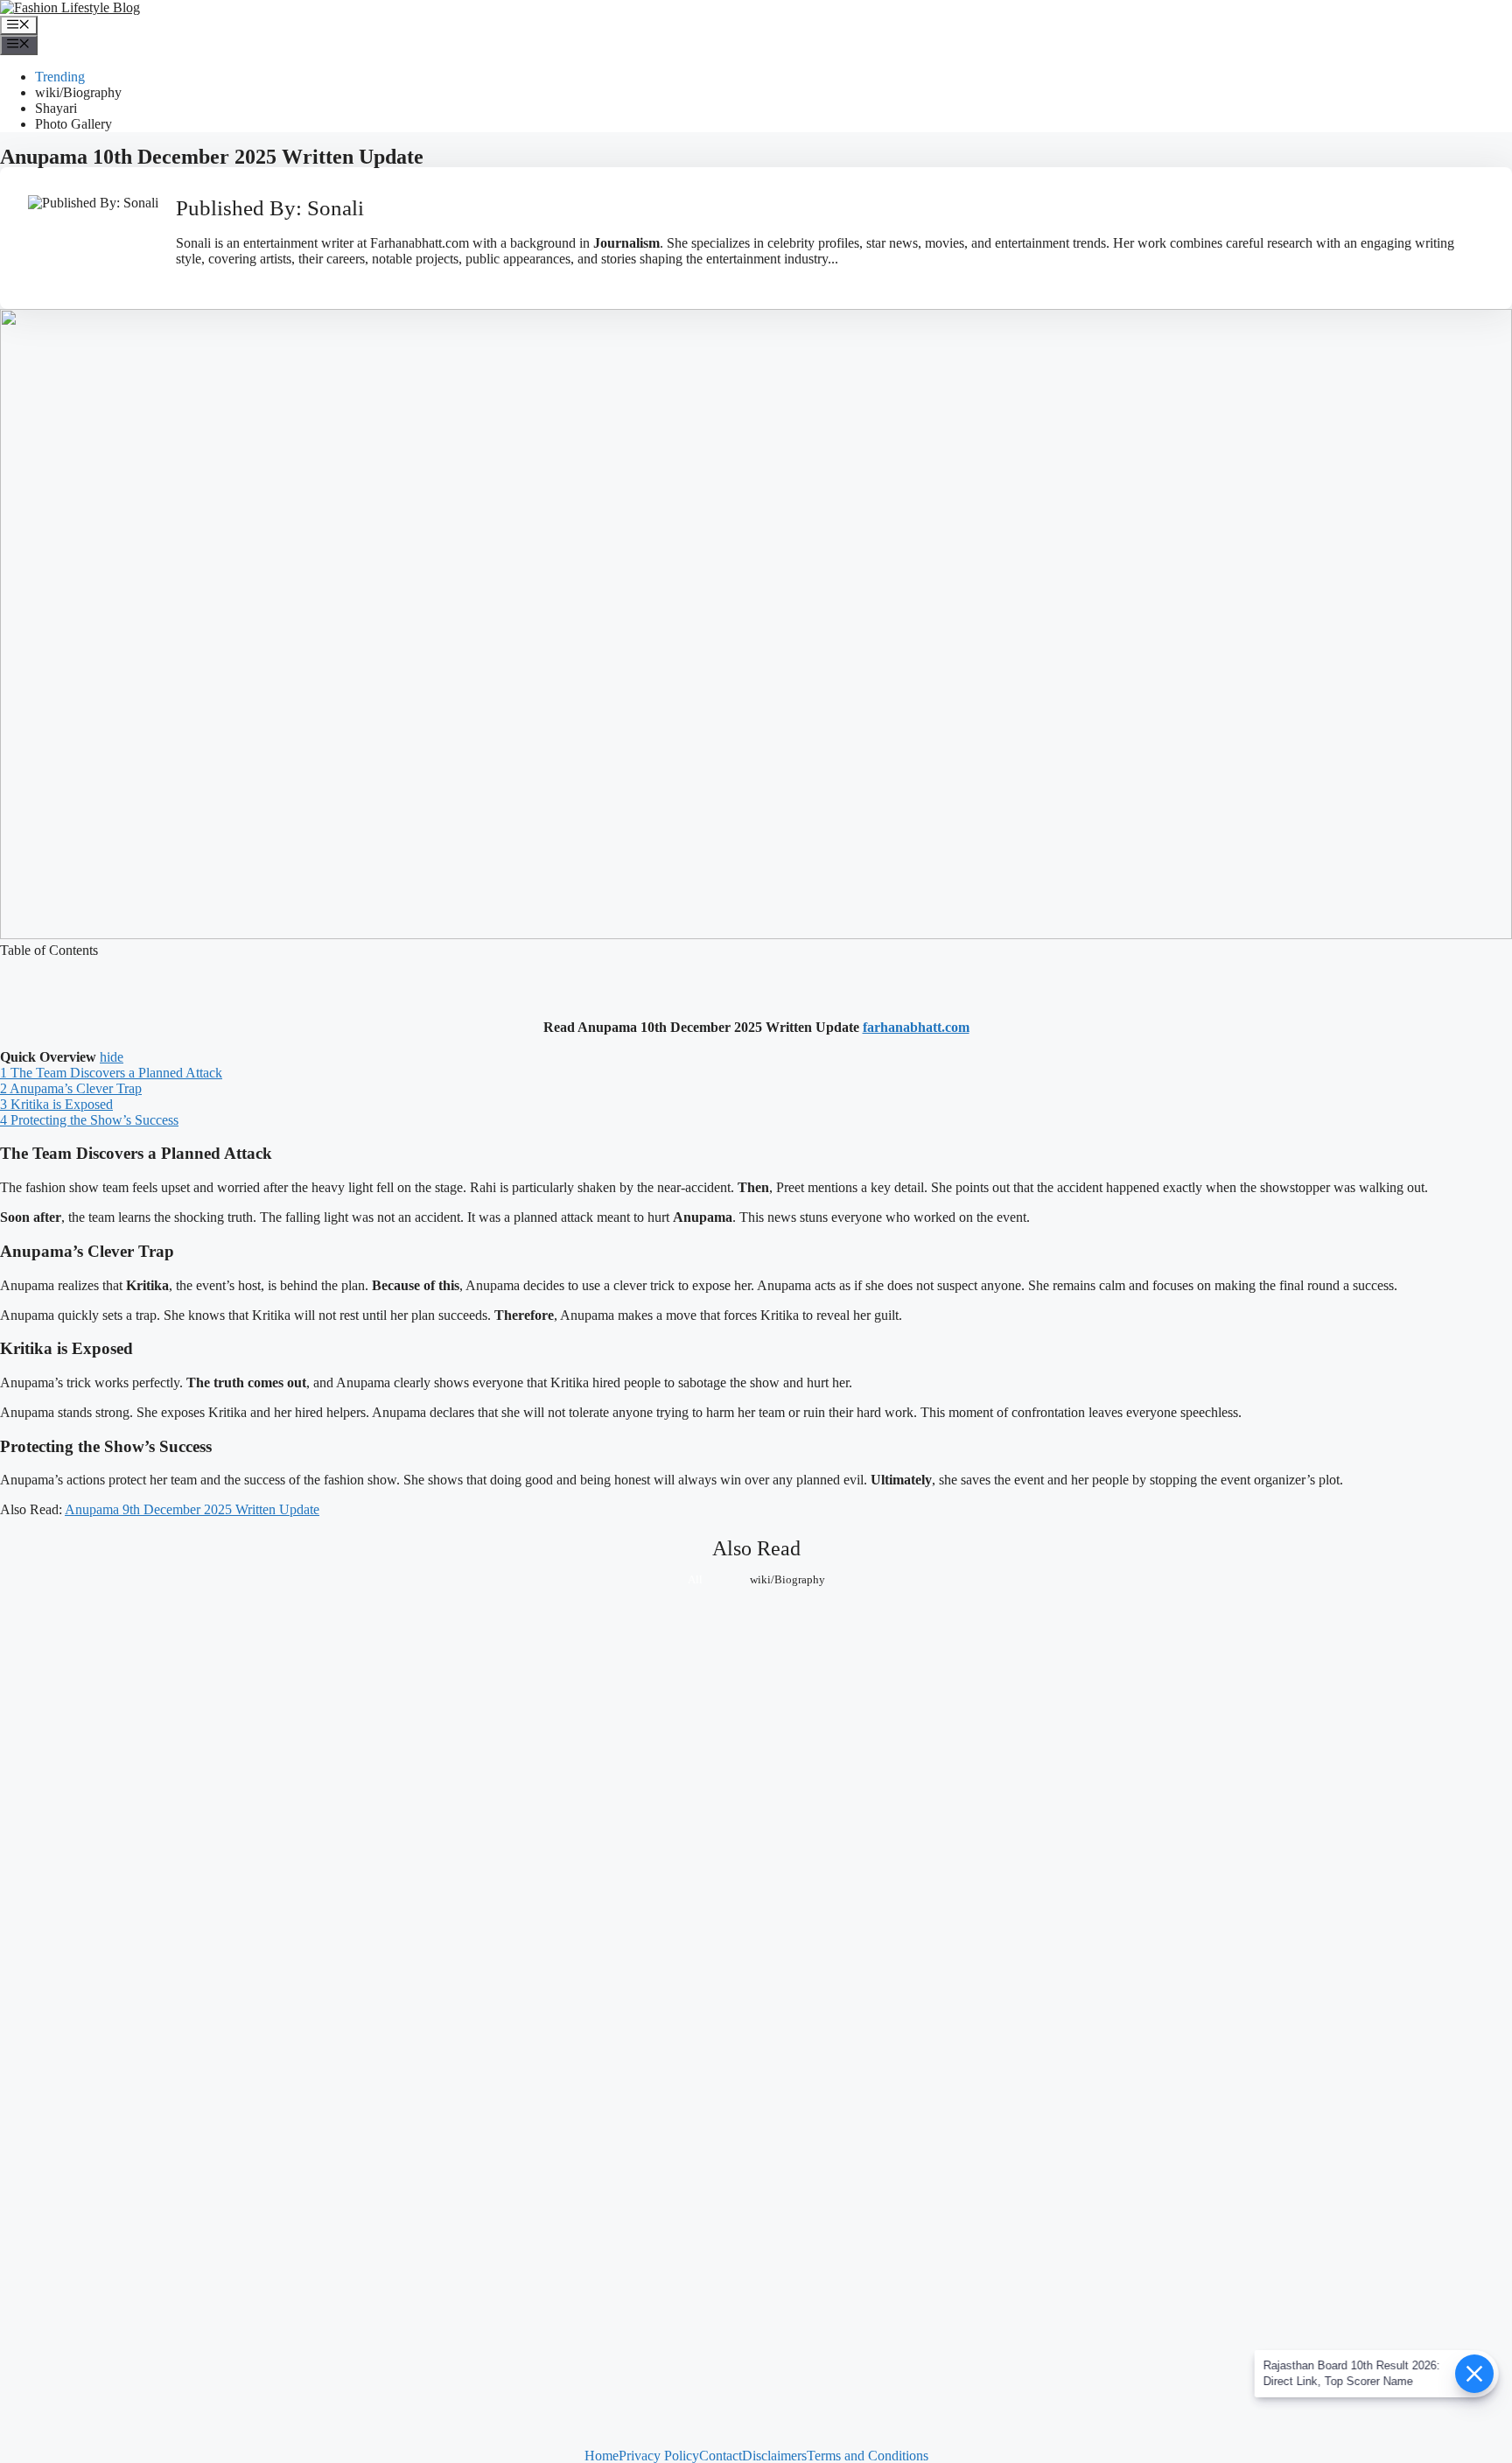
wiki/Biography (78, 92)
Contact (721, 2456)
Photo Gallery (73, 124)
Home (602, 2456)
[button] (756, 966)
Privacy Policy (659, 2456)
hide (112, 1057)
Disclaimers (774, 2456)
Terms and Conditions (868, 2456)
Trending (60, 77)
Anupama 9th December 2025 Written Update (192, 1509)
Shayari (56, 108)
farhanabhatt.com (916, 1027)
